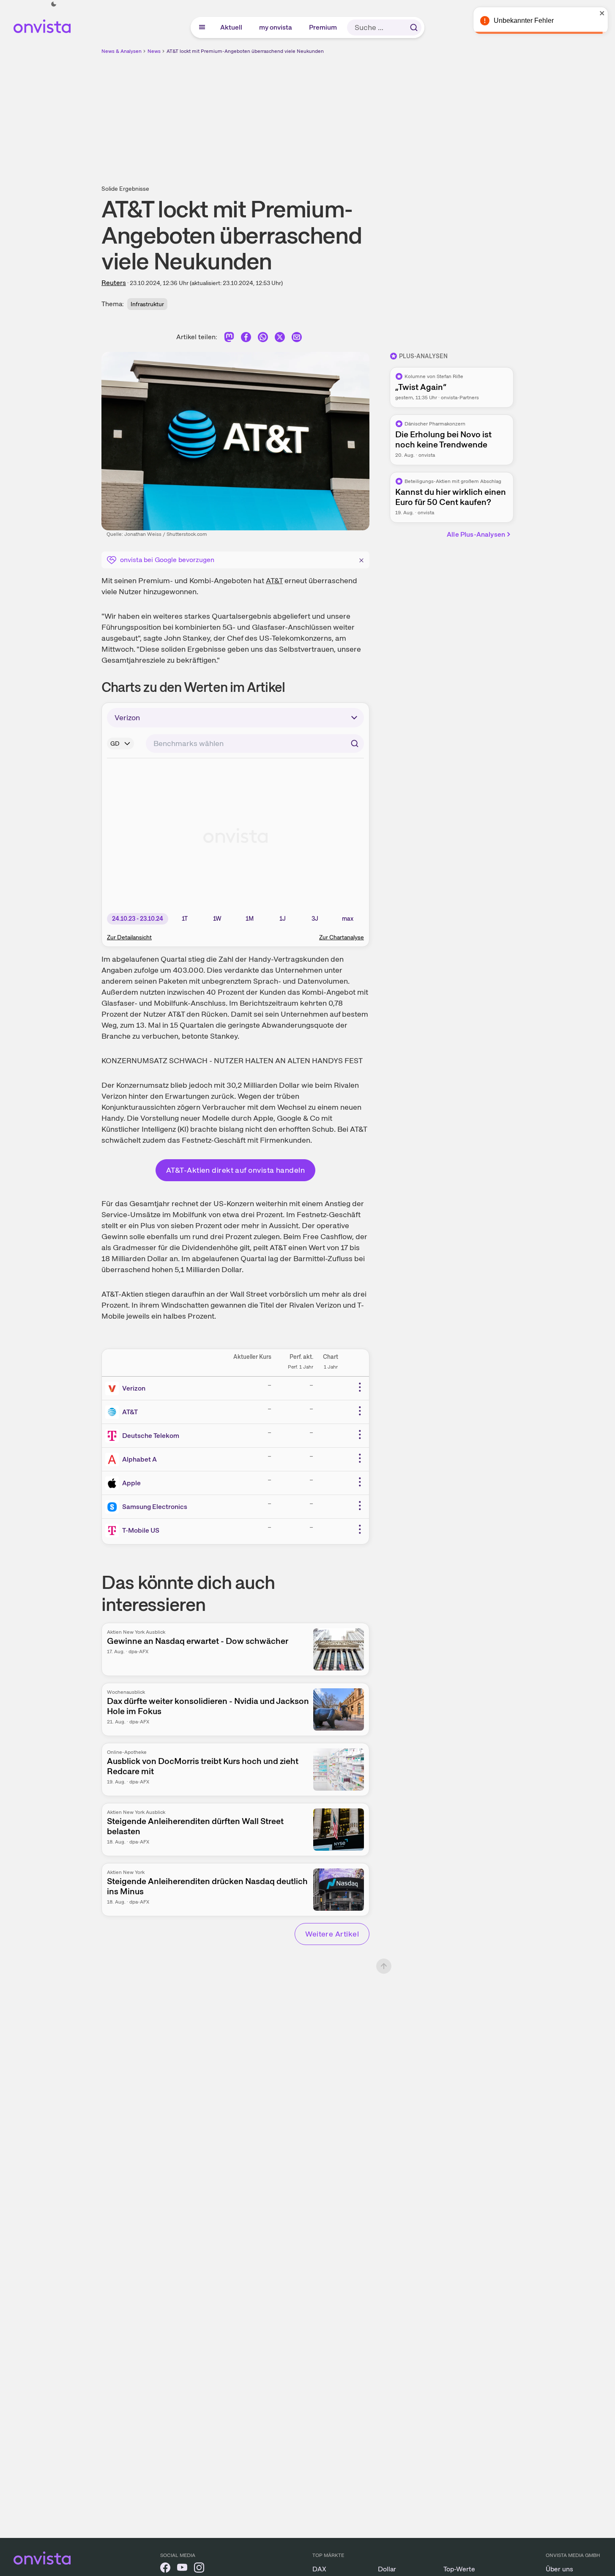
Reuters (114, 283)
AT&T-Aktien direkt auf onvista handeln (235, 1170)
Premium (323, 27)
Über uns (559, 2569)
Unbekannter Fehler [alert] (524, 21)
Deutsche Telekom (151, 1436)
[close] (602, 13)
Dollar (387, 2569)
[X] (280, 339)
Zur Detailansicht (129, 937)
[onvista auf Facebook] (165, 2569)
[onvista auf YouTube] (182, 2569)
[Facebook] (246, 339)
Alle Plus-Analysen (476, 534)
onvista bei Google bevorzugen (167, 560)
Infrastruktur (147, 304)
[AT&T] (114, 1412)
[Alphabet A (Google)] (114, 1459)
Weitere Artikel (332, 1934)
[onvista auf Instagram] (199, 2569)
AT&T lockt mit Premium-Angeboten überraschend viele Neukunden (245, 51)
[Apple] (114, 1483)
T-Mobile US (141, 1530)
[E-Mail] (297, 339)
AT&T (274, 580)
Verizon (134, 1388)
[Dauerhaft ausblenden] (361, 559)
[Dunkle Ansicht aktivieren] (54, 4)
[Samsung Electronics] (114, 1507)
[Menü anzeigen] (202, 27)
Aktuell (232, 27)
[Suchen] (414, 27)
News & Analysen (122, 51)
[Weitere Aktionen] (360, 1387)
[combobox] (255, 743)
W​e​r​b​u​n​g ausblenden (381, 115)
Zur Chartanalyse (342, 937)
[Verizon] (114, 1388)
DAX (319, 2569)
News (154, 51)
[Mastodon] (229, 339)
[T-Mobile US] (114, 1531)
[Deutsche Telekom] (114, 1436)
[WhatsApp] (263, 339)
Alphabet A (139, 1459)
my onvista (276, 27)
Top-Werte (459, 2569)
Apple (131, 1483)
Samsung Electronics (155, 1507)
